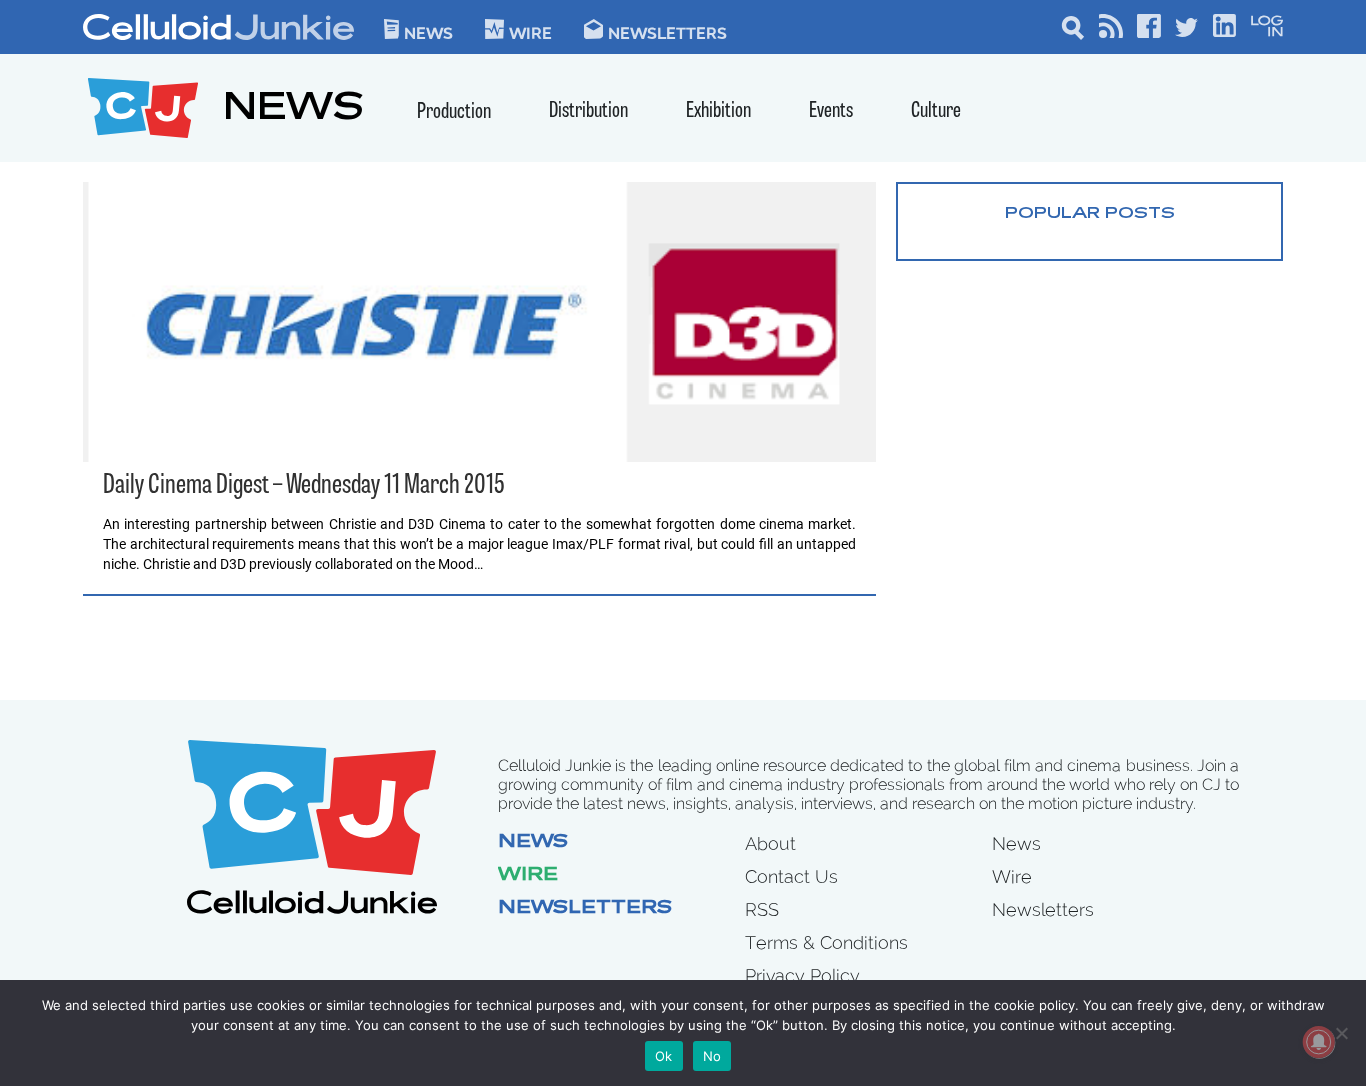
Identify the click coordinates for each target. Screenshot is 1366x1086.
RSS (762, 909)
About (770, 843)
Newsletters (667, 32)
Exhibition (718, 111)
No (712, 1056)
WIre (530, 32)
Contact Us (791, 876)
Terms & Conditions (826, 942)
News (428, 32)
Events (831, 111)
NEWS (293, 110)
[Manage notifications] (1319, 1042)
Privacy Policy (802, 975)
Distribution (588, 111)
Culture (936, 111)
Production (454, 112)
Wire (528, 876)
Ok (664, 1056)
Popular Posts (1090, 214)
